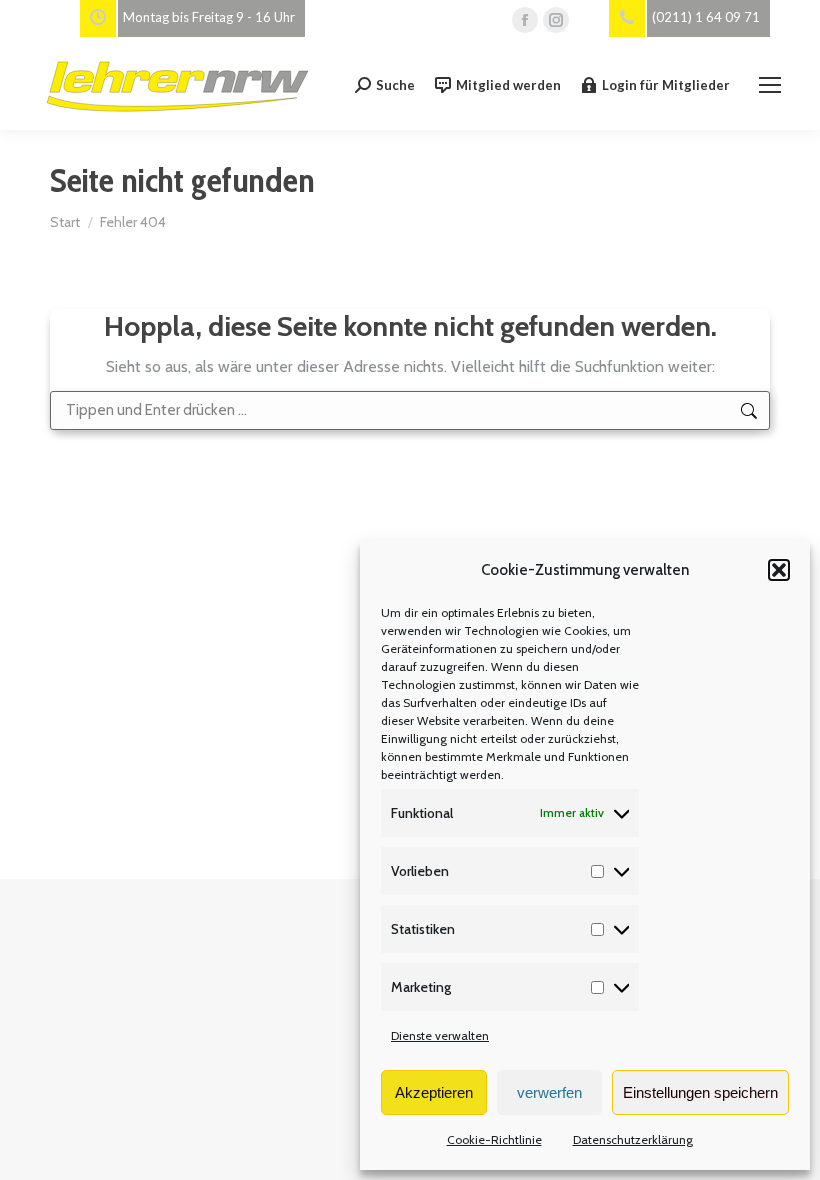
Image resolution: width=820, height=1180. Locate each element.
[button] (779, 570)
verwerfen (549, 1092)
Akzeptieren (434, 1092)
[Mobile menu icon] (770, 85)
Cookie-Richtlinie (494, 1139)
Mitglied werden (508, 85)
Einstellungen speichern (700, 1092)
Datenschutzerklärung (633, 1139)
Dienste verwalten (440, 1035)
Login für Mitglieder (666, 85)
